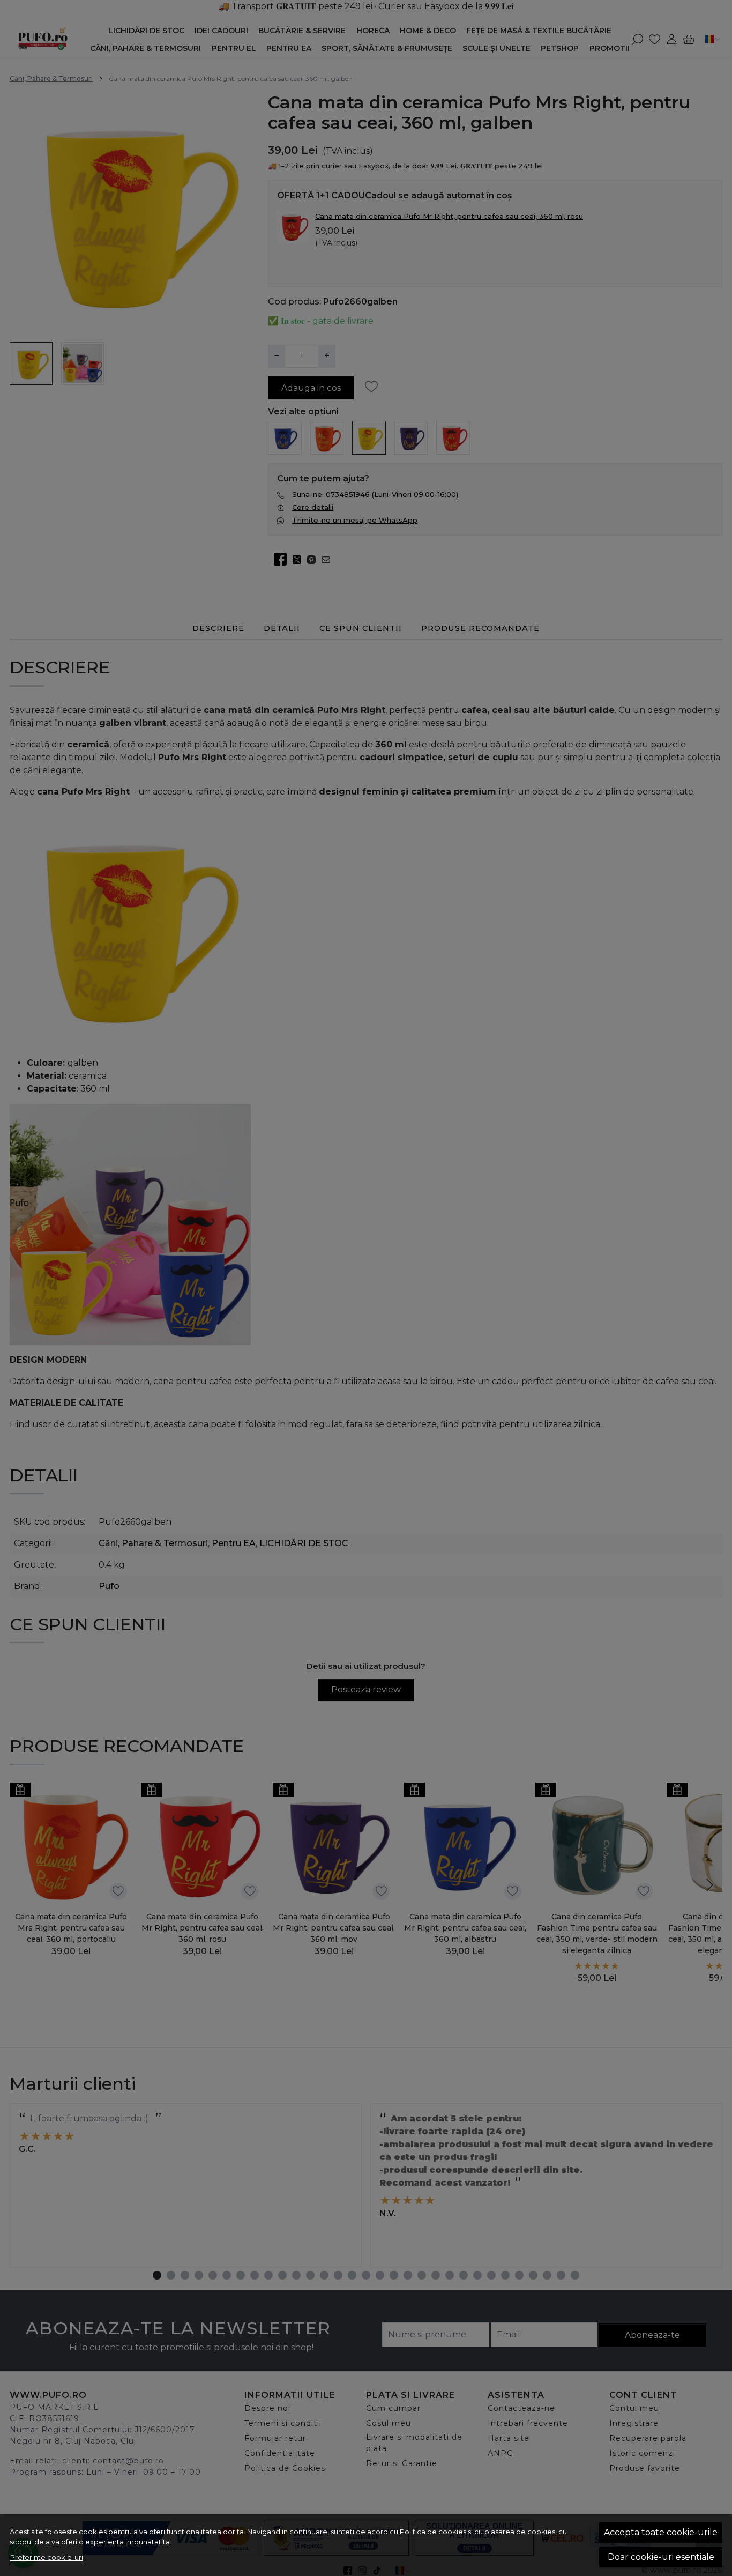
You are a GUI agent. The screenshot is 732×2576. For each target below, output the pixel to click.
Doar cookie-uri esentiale (661, 2557)
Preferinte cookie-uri (47, 2557)
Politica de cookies (433, 2532)
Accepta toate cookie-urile (661, 2532)
